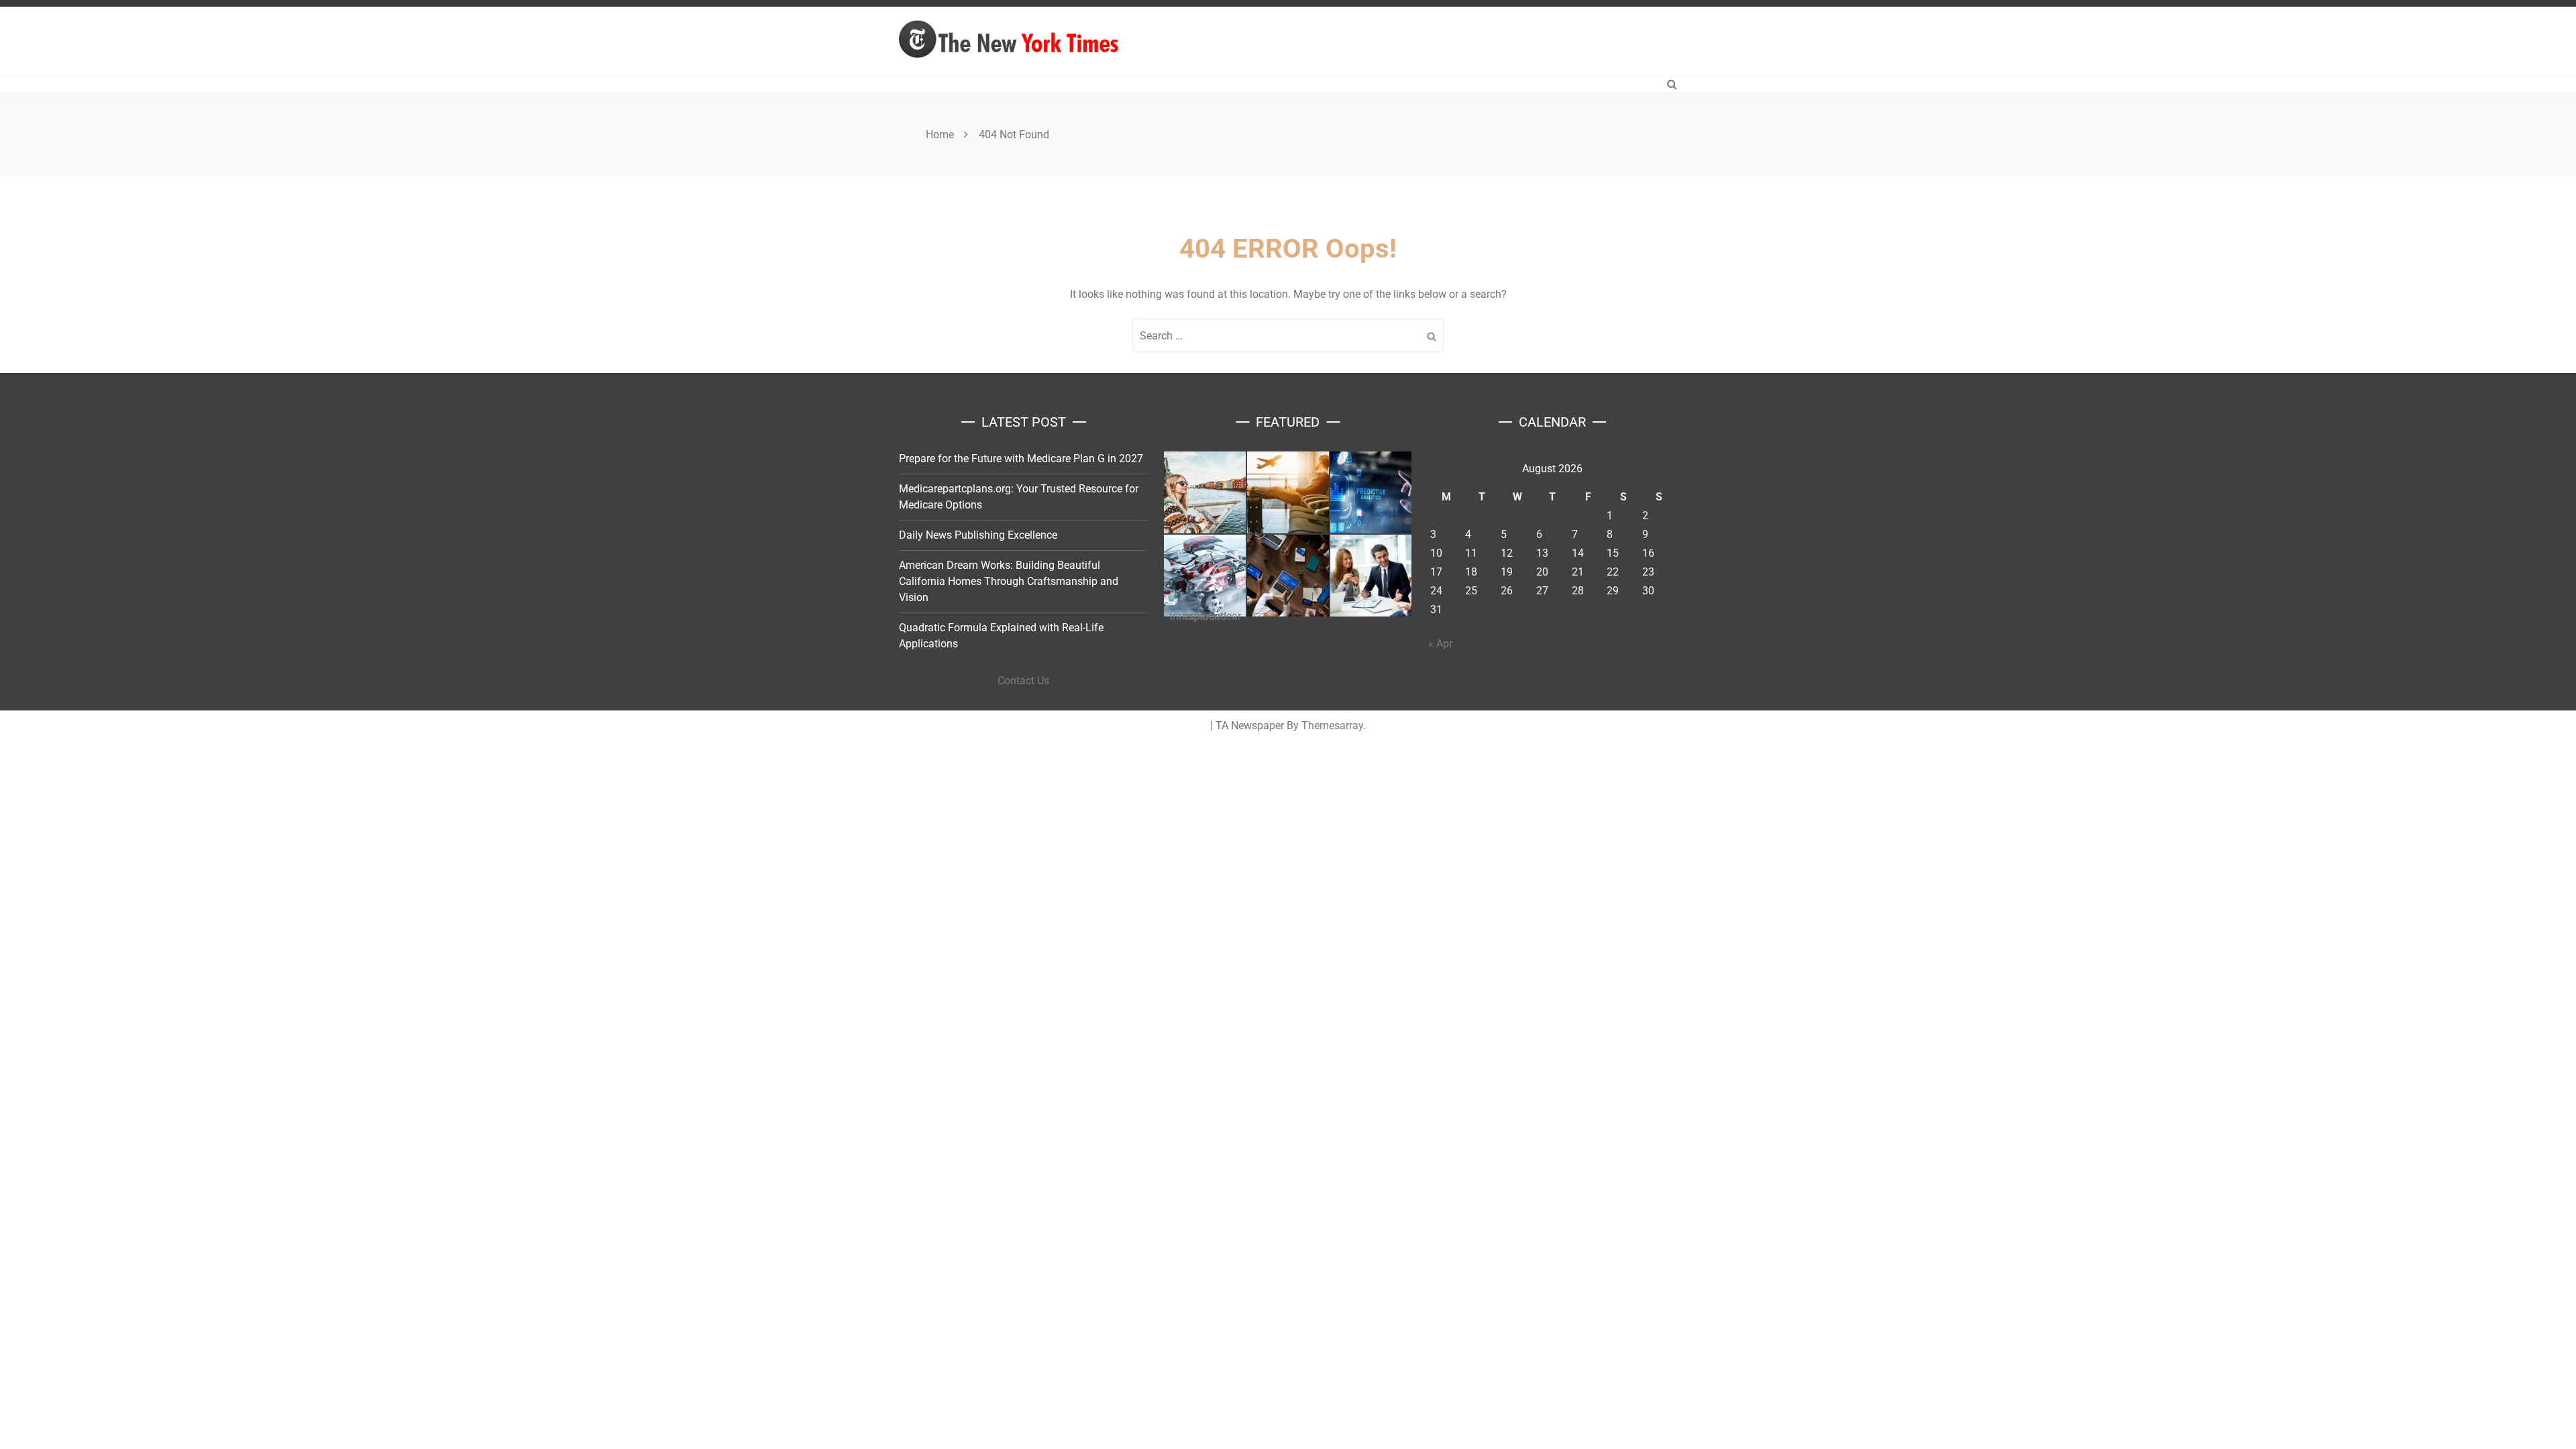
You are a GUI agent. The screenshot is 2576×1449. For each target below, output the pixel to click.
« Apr (1440, 644)
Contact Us (1023, 681)
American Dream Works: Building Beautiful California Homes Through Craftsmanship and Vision (1009, 581)
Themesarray (1332, 726)
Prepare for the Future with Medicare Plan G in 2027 (1021, 459)
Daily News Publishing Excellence (978, 535)
